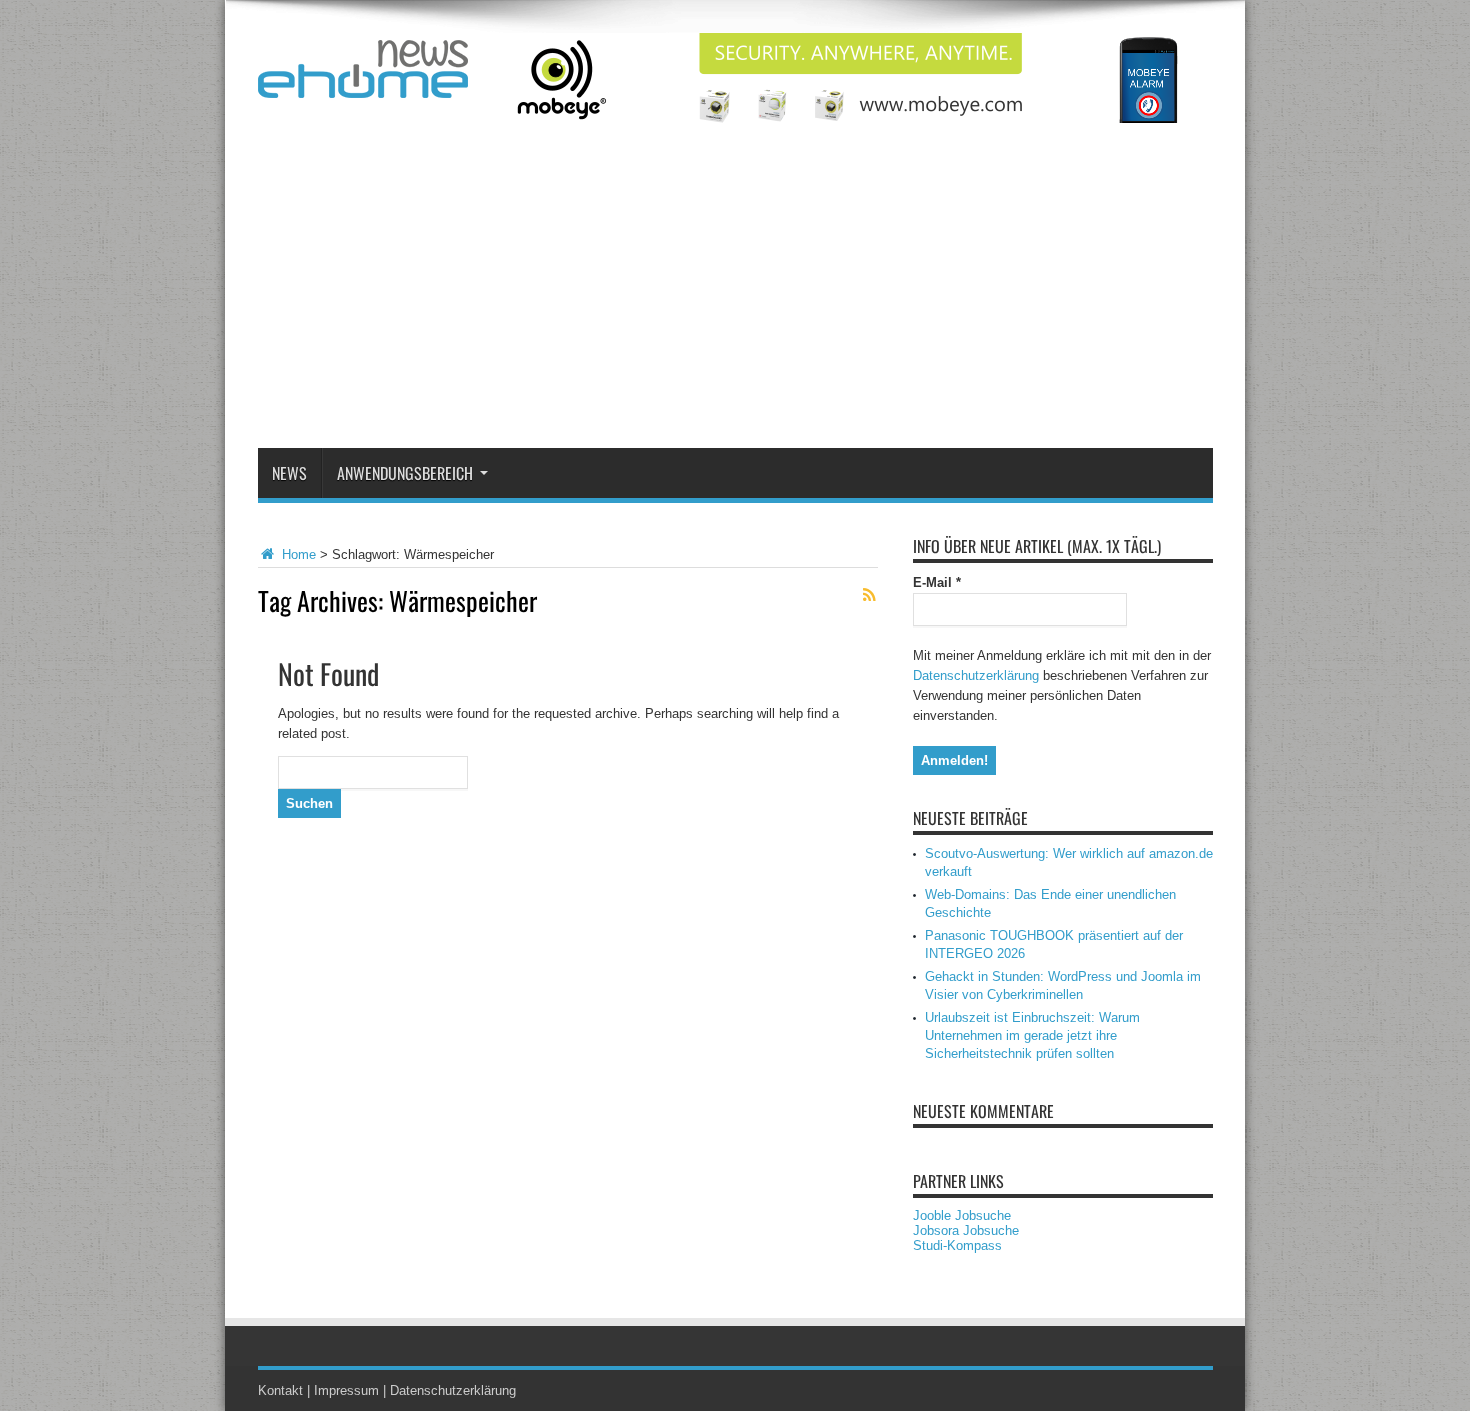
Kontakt (280, 1390)
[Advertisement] (735, 298)
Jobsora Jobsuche (966, 1230)
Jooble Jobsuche (962, 1215)
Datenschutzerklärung (976, 675)
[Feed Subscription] (870, 595)
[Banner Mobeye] (849, 118)
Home (297, 554)
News (289, 473)
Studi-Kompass (957, 1245)
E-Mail (937, 582)
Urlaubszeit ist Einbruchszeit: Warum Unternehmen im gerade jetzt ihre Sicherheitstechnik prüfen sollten (1032, 1035)
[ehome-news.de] (363, 83)
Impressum (346, 1390)
